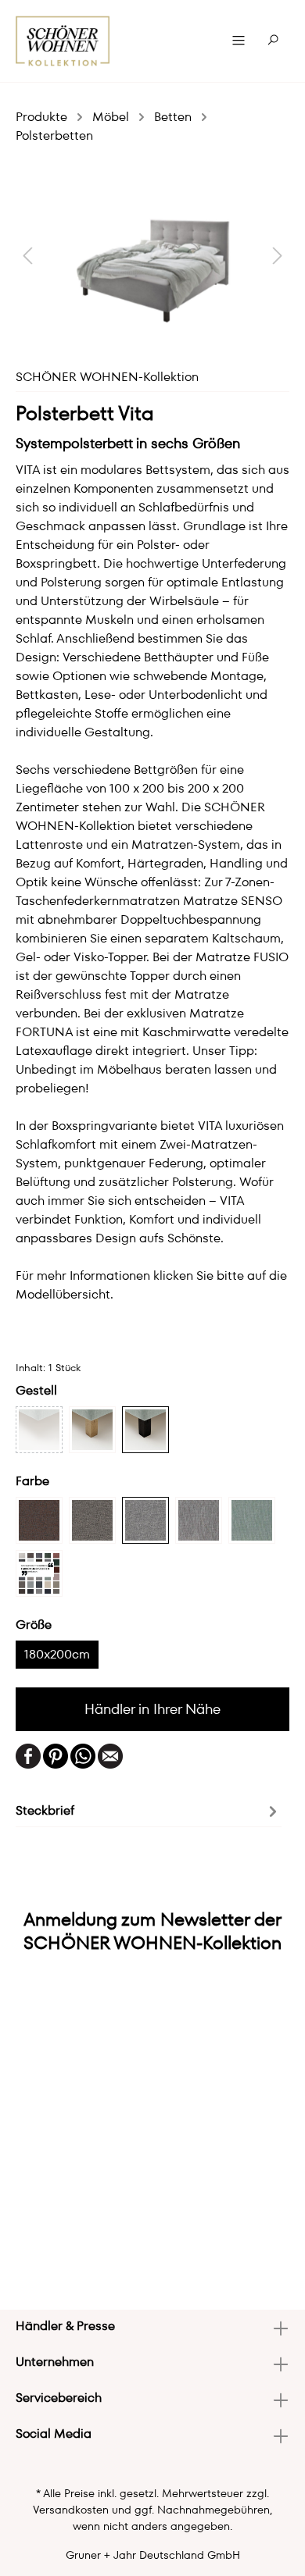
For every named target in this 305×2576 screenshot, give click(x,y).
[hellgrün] (252, 1520)
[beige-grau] (199, 1520)
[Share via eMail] (110, 1755)
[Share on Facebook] (28, 1755)
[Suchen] (273, 41)
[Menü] (239, 41)
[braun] (39, 1520)
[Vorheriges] (27, 255)
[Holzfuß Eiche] (92, 1430)
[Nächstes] (278, 255)
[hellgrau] (145, 1520)
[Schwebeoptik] (39, 1430)
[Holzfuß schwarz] (145, 1430)
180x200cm (57, 1654)
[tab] (149, 1810)
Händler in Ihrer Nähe (152, 1709)
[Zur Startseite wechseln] (63, 41)
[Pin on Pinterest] (56, 1755)
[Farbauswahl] (39, 1573)
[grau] (92, 1520)
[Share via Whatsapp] (83, 1755)
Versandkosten (71, 2510)
